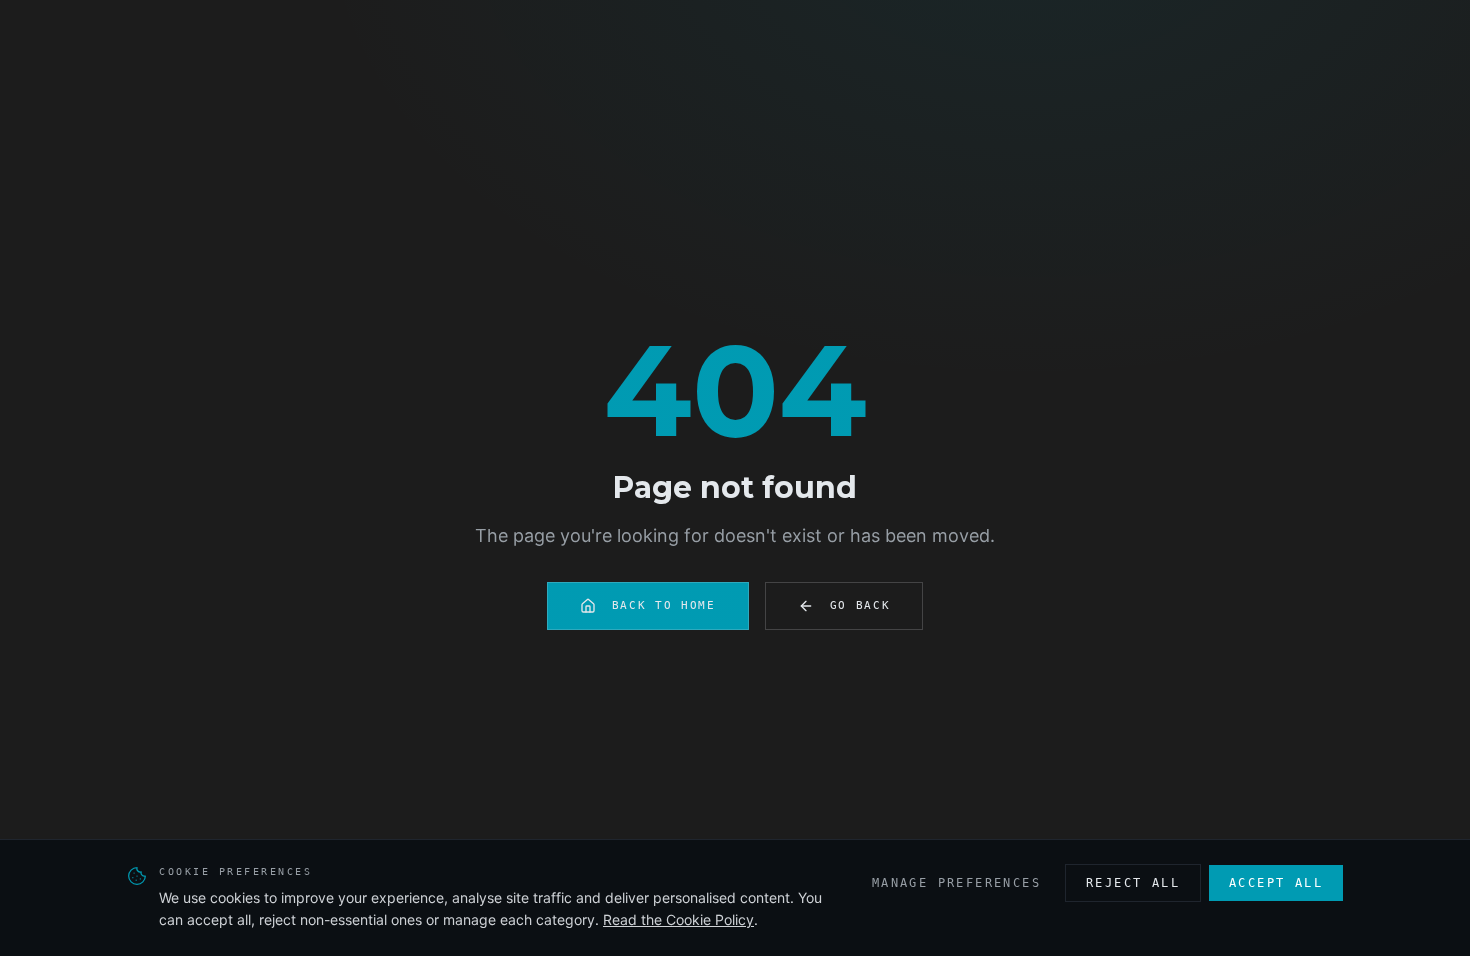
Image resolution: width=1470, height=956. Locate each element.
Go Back (860, 605)
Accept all (1276, 883)
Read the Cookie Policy (678, 919)
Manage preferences (956, 883)
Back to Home (664, 605)
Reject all (1133, 883)
